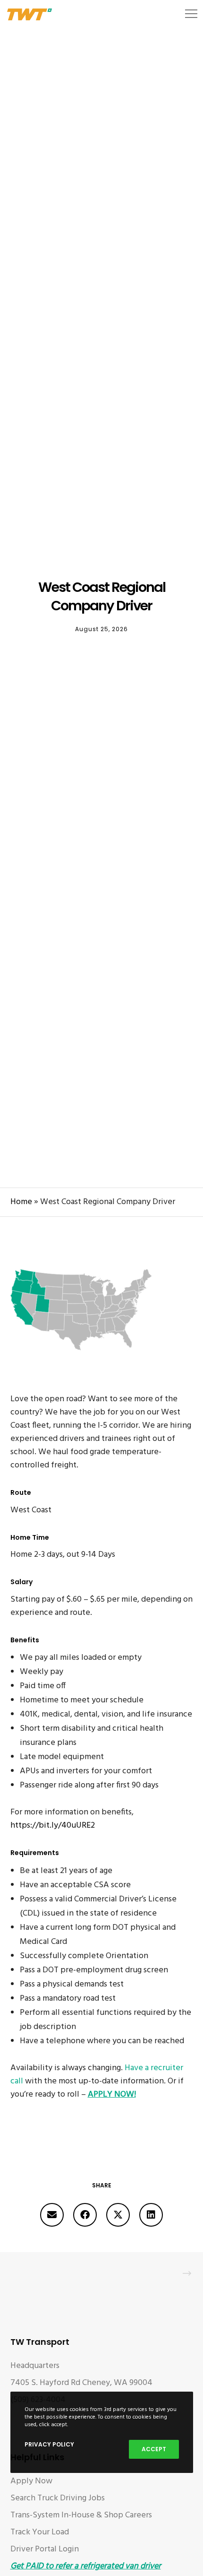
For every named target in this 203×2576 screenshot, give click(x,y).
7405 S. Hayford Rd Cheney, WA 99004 (81, 2383)
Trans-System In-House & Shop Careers (81, 2515)
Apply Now (31, 2481)
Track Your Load (40, 2532)
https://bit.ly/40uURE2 (53, 1826)
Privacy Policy (49, 2444)
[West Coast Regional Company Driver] (52, 2215)
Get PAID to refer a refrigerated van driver (86, 2566)
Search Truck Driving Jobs (58, 2498)
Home (21, 1202)
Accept (154, 2449)
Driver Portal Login (45, 2549)
